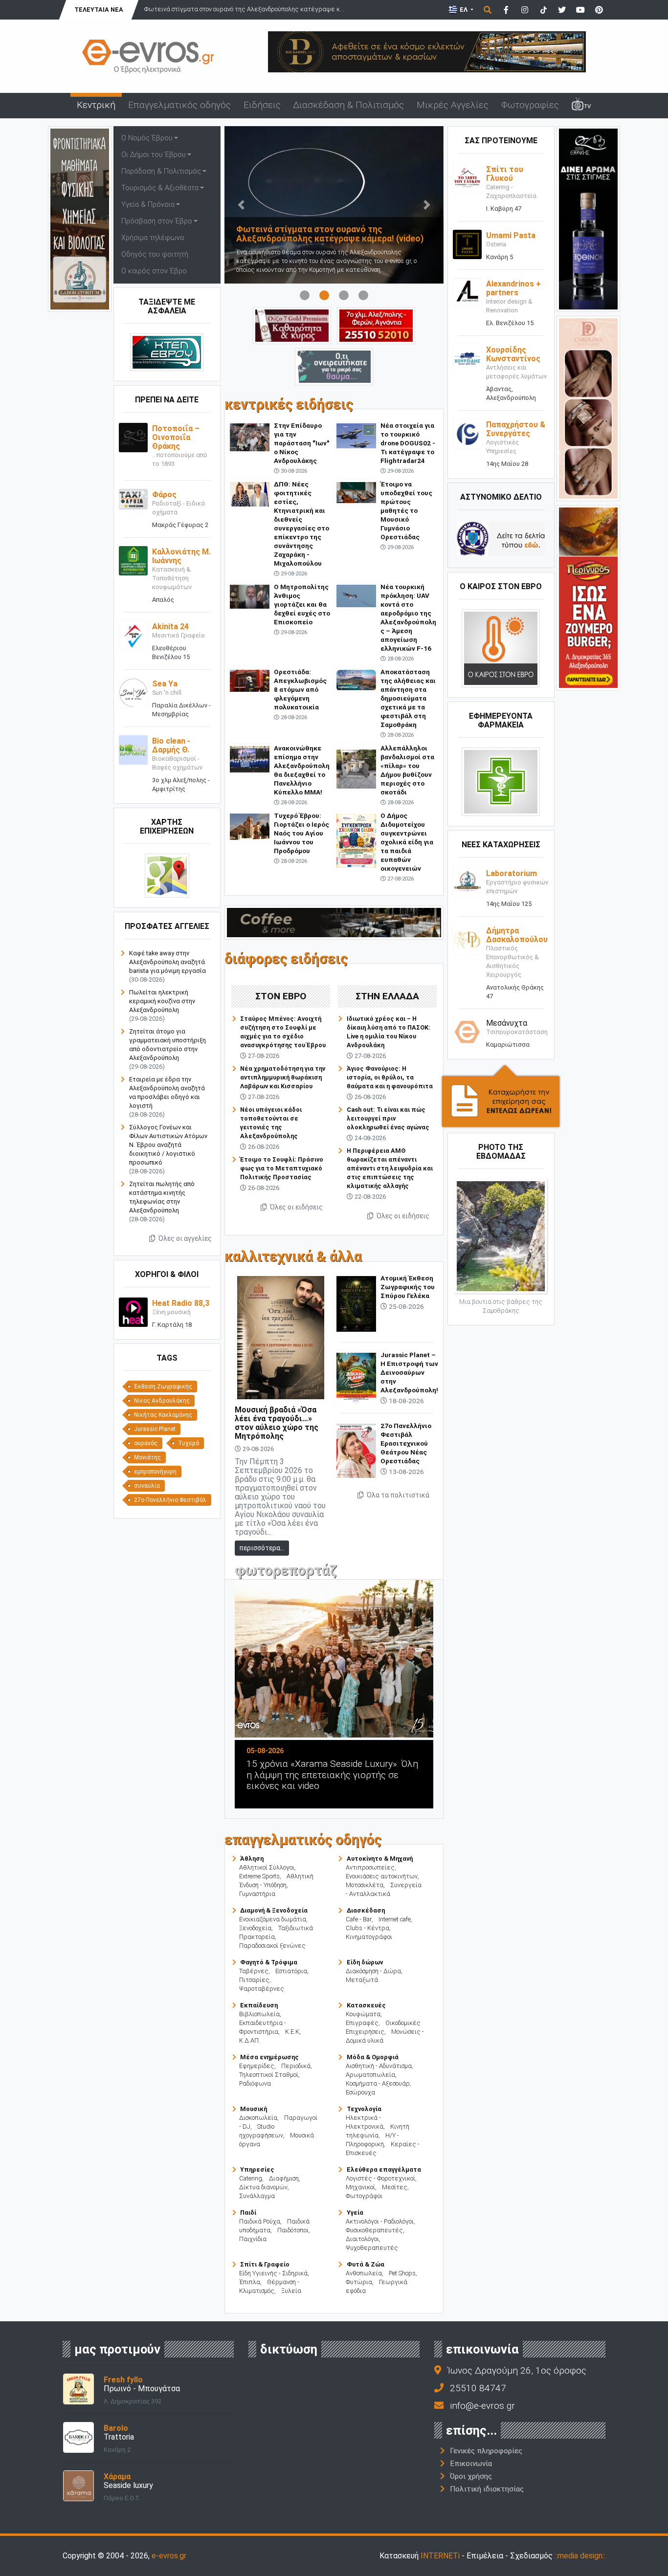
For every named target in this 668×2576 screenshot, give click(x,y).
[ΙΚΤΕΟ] (376, 325)
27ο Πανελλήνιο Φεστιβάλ (170, 1500)
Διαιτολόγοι (362, 2239)
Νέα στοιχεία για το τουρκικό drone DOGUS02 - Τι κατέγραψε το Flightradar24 (408, 443)
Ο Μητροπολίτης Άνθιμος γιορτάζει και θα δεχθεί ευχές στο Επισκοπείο (302, 604)
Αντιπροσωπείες (370, 1867)
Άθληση (252, 1859)
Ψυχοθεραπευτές (372, 2248)
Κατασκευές (366, 2005)
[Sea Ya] (133, 692)
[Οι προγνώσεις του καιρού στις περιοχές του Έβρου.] (501, 648)
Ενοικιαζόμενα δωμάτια (273, 1919)
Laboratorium (512, 873)
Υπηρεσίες (257, 2169)
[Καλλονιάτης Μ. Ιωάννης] (133, 560)
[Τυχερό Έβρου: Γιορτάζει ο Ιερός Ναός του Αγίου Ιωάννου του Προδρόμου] (250, 826)
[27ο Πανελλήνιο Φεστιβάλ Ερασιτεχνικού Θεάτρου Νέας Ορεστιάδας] (356, 1450)
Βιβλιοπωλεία (259, 2014)
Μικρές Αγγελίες (453, 105)
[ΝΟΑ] (334, 922)
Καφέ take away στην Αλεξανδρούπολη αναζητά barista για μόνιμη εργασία (167, 962)
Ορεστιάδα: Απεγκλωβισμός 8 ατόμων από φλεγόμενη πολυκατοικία (300, 689)
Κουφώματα (363, 2014)
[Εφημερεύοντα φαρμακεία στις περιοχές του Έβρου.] (501, 782)
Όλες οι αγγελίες (184, 1238)
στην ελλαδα (387, 996)
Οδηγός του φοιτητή (155, 254)
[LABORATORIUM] (80, 218)
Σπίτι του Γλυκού (505, 174)
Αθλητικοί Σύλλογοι (267, 1867)
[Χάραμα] (78, 2485)
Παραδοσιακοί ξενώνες (272, 1946)
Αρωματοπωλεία (370, 2075)
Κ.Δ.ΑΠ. (250, 2040)
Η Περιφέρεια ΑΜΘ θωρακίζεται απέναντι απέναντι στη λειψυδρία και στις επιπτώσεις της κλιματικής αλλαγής (390, 1168)
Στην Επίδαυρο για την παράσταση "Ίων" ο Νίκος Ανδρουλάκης (301, 443)
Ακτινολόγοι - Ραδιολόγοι (380, 2221)
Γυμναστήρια (257, 1894)
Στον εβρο (281, 996)
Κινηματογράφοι (369, 1937)
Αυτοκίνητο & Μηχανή (380, 1859)
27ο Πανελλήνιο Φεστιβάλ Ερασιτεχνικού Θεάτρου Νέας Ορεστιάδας (406, 1443)
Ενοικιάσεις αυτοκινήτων (382, 1876)
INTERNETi (440, 2556)
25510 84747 (478, 2388)
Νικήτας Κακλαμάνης (163, 1415)
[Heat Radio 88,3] (133, 1311)
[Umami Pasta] (467, 244)
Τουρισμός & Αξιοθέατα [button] (160, 188)
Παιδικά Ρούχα (260, 2221)
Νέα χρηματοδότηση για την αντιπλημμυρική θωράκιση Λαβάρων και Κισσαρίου (283, 1077)
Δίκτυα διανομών (263, 2187)
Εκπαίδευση (259, 2005)
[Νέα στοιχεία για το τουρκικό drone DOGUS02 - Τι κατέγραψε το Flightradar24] (356, 435)
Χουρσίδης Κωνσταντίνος (513, 354)
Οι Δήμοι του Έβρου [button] (154, 155)
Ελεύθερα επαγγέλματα (384, 2169)
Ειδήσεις (262, 105)
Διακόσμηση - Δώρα (373, 1971)
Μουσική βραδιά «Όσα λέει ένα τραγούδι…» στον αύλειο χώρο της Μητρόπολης (277, 1423)
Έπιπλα (250, 2282)
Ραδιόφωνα (255, 2083)
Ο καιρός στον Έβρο (154, 271)
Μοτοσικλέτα (365, 1885)
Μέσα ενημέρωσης (269, 2057)
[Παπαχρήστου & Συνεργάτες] (467, 433)
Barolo (116, 2428)
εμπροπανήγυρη (155, 1472)
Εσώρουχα (360, 2092)
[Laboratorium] (467, 882)
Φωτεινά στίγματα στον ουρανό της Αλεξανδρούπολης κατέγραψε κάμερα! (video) (330, 234)
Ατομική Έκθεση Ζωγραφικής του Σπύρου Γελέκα (408, 1287)
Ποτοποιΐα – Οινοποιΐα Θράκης (176, 437)
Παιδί (248, 2213)
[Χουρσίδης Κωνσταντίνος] (467, 358)
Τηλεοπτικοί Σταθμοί (269, 2075)
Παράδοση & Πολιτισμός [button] (161, 171)
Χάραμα (117, 2477)
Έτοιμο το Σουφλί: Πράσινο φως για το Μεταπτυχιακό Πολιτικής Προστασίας (282, 1168)
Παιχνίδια (253, 2239)
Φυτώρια (359, 2282)
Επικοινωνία (471, 2464)
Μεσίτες (395, 2187)
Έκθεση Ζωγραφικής (163, 1387)
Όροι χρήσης (471, 2476)
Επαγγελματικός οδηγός (179, 105)
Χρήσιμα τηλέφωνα (153, 238)
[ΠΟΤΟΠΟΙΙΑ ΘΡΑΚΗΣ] (292, 325)
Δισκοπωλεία (258, 2118)
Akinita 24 (170, 627)
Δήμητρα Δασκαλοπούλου (517, 935)
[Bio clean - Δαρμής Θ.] (133, 749)
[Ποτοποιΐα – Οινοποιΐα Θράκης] (133, 437)
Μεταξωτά (362, 1980)
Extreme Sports (259, 1876)
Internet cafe (395, 1919)
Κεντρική (96, 105)
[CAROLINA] (588, 407)
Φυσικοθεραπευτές (374, 2230)
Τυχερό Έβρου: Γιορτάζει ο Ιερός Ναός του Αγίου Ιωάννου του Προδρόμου (301, 833)
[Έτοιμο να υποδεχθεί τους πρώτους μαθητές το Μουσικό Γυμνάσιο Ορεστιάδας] (356, 492)
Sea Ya (165, 684)
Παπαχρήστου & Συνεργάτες (516, 429)
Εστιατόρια (291, 1971)
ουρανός (146, 1443)
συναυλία (147, 1486)
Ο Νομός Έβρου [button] (147, 138)
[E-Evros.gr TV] (581, 106)
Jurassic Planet (155, 1429)
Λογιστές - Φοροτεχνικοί (380, 2178)
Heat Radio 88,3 (181, 1303)
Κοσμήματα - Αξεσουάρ (378, 2083)
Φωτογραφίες (530, 105)
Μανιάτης (147, 1457)
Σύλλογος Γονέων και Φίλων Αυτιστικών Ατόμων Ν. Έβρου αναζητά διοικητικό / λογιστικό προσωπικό (168, 1145)
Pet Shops (402, 2273)
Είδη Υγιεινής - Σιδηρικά (273, 2273)
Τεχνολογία (364, 2109)
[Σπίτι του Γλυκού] (467, 178)
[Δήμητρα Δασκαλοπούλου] (467, 939)
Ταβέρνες (254, 1971)
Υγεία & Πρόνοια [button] (148, 205)
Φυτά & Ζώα (366, 2264)
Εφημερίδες (257, 2066)
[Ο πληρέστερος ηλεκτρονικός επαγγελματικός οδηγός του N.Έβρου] (148, 55)
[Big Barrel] (427, 51)
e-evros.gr (169, 2556)
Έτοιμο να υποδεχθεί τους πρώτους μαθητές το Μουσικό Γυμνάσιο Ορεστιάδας (406, 510)
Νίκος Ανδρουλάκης (162, 1401)
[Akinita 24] (133, 635)
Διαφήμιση (284, 2178)
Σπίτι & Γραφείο (265, 2264)
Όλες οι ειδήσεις (296, 1207)
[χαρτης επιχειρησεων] (167, 875)
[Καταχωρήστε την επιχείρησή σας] (501, 1096)
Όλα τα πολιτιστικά (397, 1495)
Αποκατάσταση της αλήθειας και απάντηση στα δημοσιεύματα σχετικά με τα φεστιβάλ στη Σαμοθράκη (408, 698)
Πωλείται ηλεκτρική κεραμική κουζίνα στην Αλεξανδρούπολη (162, 1001)
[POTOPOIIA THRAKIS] (588, 218)
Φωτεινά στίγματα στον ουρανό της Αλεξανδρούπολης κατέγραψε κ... (244, 9)
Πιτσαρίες (254, 1980)
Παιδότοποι (293, 2230)
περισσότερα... (262, 1548)
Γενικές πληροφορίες (486, 2451)
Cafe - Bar (359, 1919)
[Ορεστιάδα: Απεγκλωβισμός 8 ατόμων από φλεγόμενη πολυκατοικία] (250, 680)
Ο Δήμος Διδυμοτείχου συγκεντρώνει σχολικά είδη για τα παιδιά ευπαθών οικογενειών (407, 842)
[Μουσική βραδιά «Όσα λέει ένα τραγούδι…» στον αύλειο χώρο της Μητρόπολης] (281, 1337)
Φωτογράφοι (364, 2196)
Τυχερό (189, 1443)
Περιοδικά (296, 2066)
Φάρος (164, 495)
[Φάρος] (133, 498)
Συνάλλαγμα (257, 2196)
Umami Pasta (511, 235)
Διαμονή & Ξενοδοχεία (274, 1910)
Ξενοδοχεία (255, 1928)
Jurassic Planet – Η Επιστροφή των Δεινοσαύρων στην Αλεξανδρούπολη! (409, 1372)
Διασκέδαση (366, 1910)
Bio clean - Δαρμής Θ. (171, 745)
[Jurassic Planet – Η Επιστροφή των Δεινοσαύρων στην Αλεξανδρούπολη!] (356, 1377)
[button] (241, 205)
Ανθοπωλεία (364, 2273)
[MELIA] (334, 366)
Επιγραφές (362, 2023)
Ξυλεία (291, 2291)
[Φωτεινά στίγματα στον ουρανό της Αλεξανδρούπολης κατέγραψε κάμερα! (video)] (334, 205)
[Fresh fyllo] (78, 2389)
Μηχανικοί (360, 2187)
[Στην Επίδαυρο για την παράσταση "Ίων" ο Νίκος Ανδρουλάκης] (250, 437)
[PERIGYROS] (588, 597)
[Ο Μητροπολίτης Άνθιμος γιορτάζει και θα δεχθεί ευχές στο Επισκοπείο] (250, 596)
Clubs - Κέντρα (367, 1928)
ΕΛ (464, 10)
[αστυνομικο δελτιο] (501, 539)
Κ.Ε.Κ (292, 2032)
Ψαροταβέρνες (262, 1989)
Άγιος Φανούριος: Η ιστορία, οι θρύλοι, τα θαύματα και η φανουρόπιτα (390, 1077)
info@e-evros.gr (482, 2406)
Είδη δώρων (365, 1962)
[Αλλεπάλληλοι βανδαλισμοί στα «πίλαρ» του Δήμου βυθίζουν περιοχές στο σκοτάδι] (356, 767)
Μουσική (254, 2109)
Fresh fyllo (123, 2380)
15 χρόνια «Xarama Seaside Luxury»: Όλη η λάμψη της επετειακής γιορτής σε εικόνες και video (332, 1775)
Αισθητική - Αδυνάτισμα (379, 2066)
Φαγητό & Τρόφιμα (269, 1962)
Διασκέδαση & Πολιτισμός (348, 105)
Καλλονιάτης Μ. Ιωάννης (181, 556)
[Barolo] (78, 2437)
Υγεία (355, 2213)
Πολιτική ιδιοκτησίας (487, 2489)
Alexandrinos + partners (513, 288)
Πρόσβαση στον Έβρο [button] (157, 221)
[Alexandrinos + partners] (467, 292)
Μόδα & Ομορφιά (373, 2057)
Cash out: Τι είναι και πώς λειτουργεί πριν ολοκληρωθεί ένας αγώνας (388, 1118)
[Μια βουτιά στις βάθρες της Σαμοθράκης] (501, 1236)
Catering (251, 2178)
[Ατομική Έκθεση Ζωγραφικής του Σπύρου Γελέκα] (356, 1303)
